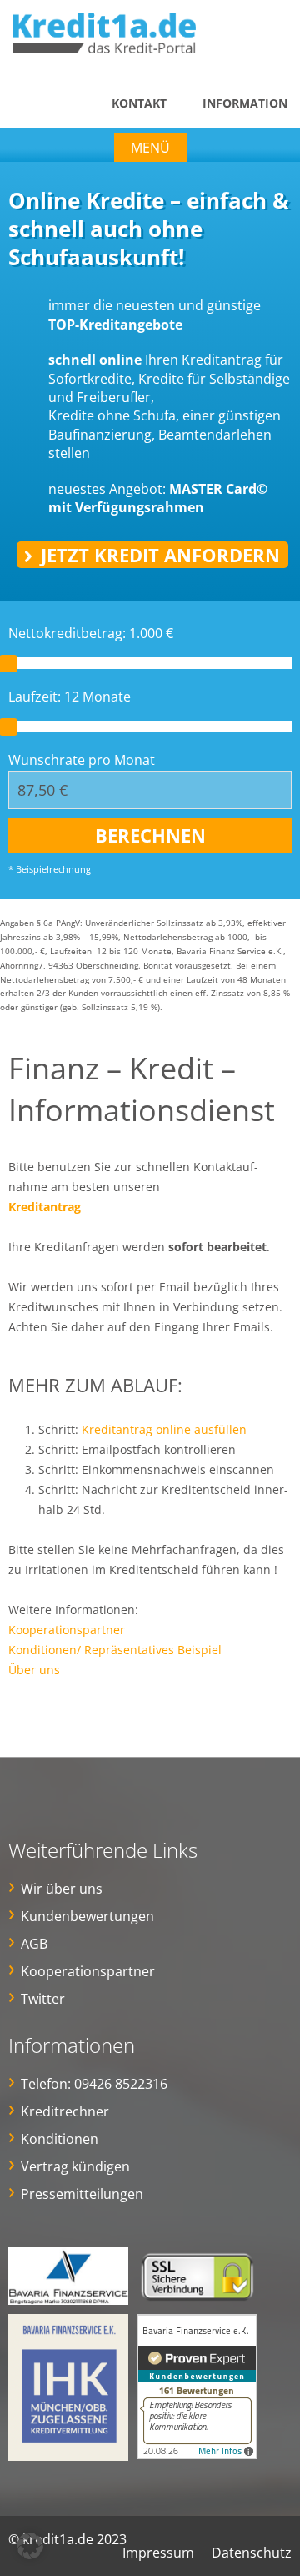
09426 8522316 (121, 2084)
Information (245, 103)
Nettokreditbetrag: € (91, 633)
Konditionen (60, 2139)
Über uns (34, 1670)
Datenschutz (252, 2553)
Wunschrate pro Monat (82, 760)
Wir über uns (62, 1889)
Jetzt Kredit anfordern (160, 555)
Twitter (43, 1999)
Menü (150, 148)
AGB (34, 1944)
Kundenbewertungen (87, 1916)
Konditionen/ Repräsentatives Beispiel (115, 1650)
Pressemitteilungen (82, 2194)
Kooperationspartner (67, 1630)
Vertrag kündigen (75, 2166)
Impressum (158, 2553)
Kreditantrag (45, 1207)
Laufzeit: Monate (70, 697)
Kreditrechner (65, 2111)
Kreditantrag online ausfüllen (164, 1429)
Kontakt (139, 103)
